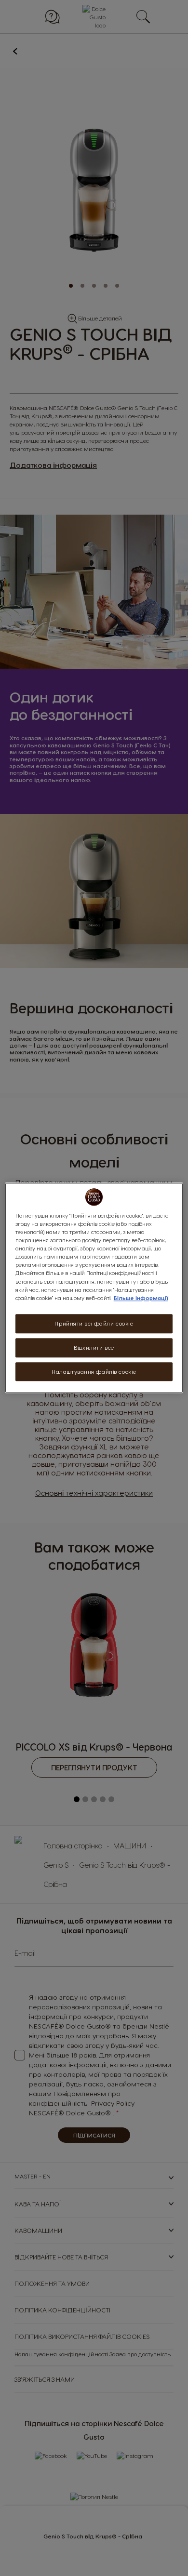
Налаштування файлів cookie (94, 1372)
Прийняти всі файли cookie (94, 1323)
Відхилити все (94, 1348)
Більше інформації (141, 1298)
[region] (94, 1288)
